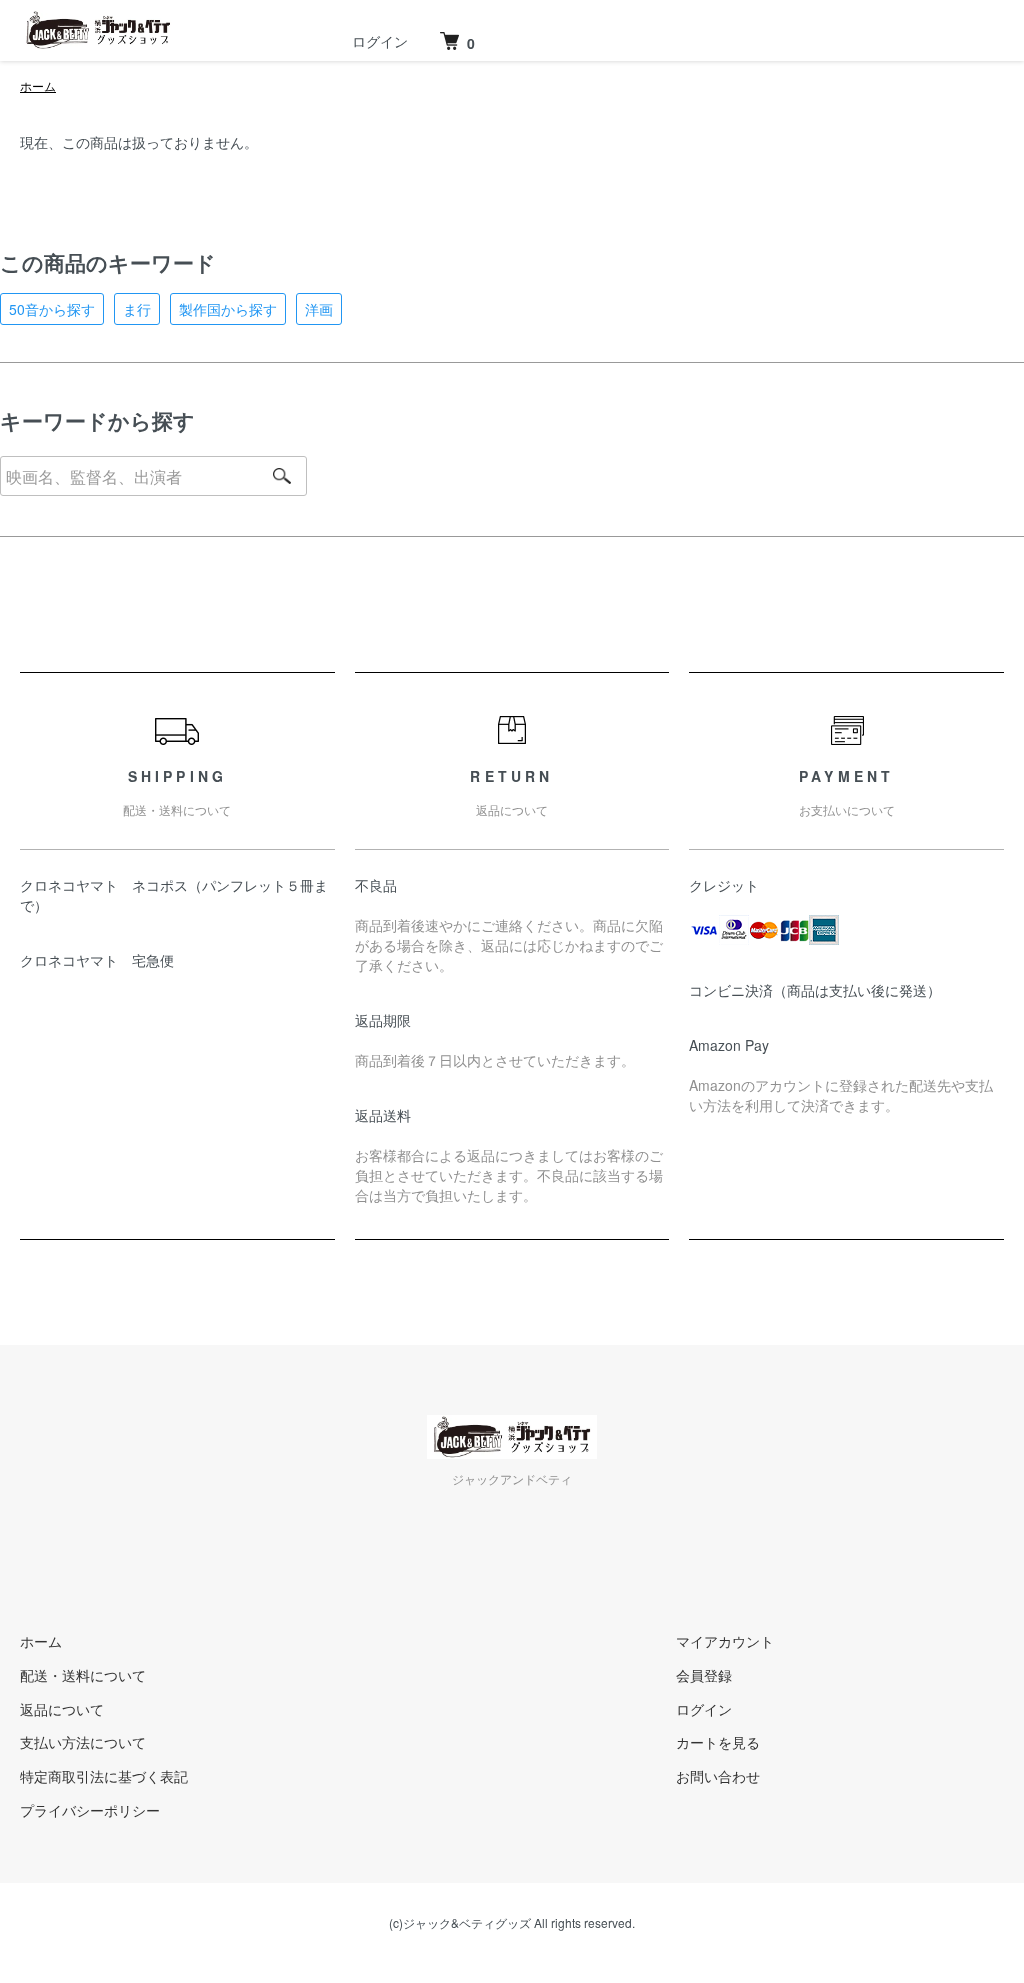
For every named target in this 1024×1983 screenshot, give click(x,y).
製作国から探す (228, 309)
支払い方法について (83, 1742)
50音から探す (52, 309)
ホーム (38, 85)
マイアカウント (725, 1641)
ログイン (380, 41)
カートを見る (718, 1742)
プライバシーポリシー (90, 1810)
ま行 (137, 309)
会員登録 (704, 1675)
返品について (62, 1709)
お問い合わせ (718, 1776)
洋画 (319, 309)
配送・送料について (83, 1675)
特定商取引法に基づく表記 (104, 1776)
